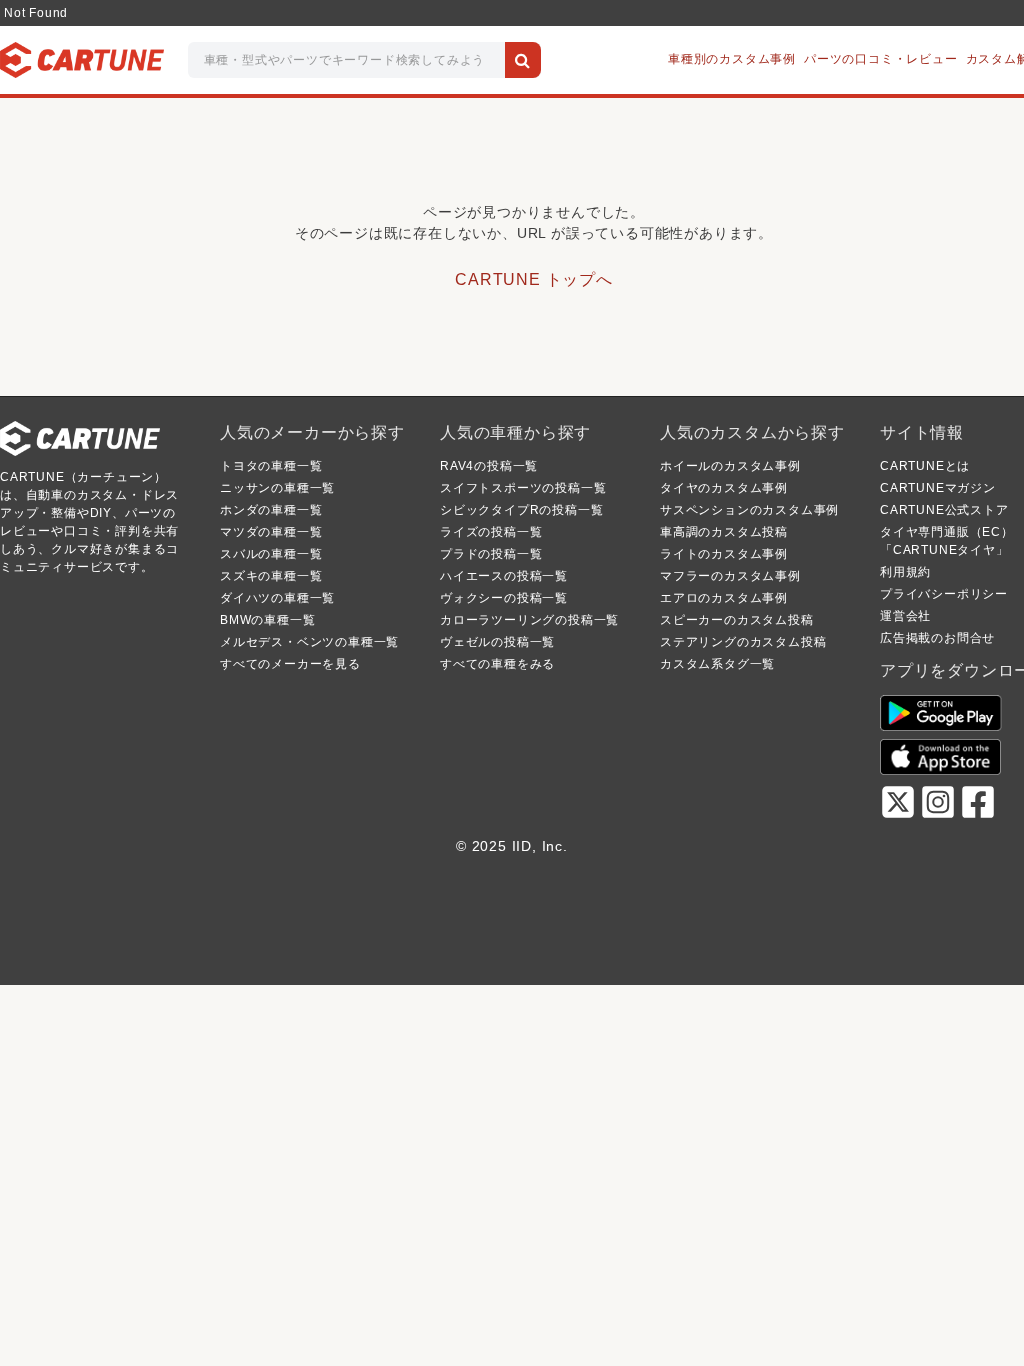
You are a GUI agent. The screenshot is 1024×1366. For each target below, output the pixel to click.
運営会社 (905, 616)
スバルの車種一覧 (271, 554)
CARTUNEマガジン (938, 488)
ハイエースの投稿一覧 (504, 576)
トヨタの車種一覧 (271, 466)
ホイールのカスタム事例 (730, 466)
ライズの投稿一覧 (491, 532)
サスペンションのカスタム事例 (749, 510)
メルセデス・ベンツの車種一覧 (309, 642)
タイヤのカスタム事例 (724, 488)
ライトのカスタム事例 (724, 554)
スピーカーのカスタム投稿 (737, 620)
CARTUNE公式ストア (944, 510)
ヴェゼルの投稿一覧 (497, 642)
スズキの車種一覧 (271, 576)
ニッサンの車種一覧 (277, 488)
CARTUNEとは (925, 466)
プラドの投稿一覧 (491, 554)
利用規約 (905, 572)
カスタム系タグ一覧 (717, 664)
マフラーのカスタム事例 (730, 576)
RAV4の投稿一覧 (489, 466)
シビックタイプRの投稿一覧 (521, 510)
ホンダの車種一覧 (271, 510)
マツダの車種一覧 (271, 532)
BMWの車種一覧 (267, 620)
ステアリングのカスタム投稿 (743, 642)
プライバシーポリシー (944, 594)
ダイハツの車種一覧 (277, 598)
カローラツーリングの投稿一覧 (529, 620)
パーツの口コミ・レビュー (881, 59)
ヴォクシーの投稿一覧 (504, 598)
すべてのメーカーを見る (290, 664)
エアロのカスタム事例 (724, 598)
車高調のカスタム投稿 (724, 532)
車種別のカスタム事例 (732, 59)
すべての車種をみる (497, 664)
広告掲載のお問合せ (937, 638)
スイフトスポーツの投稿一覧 (523, 488)
